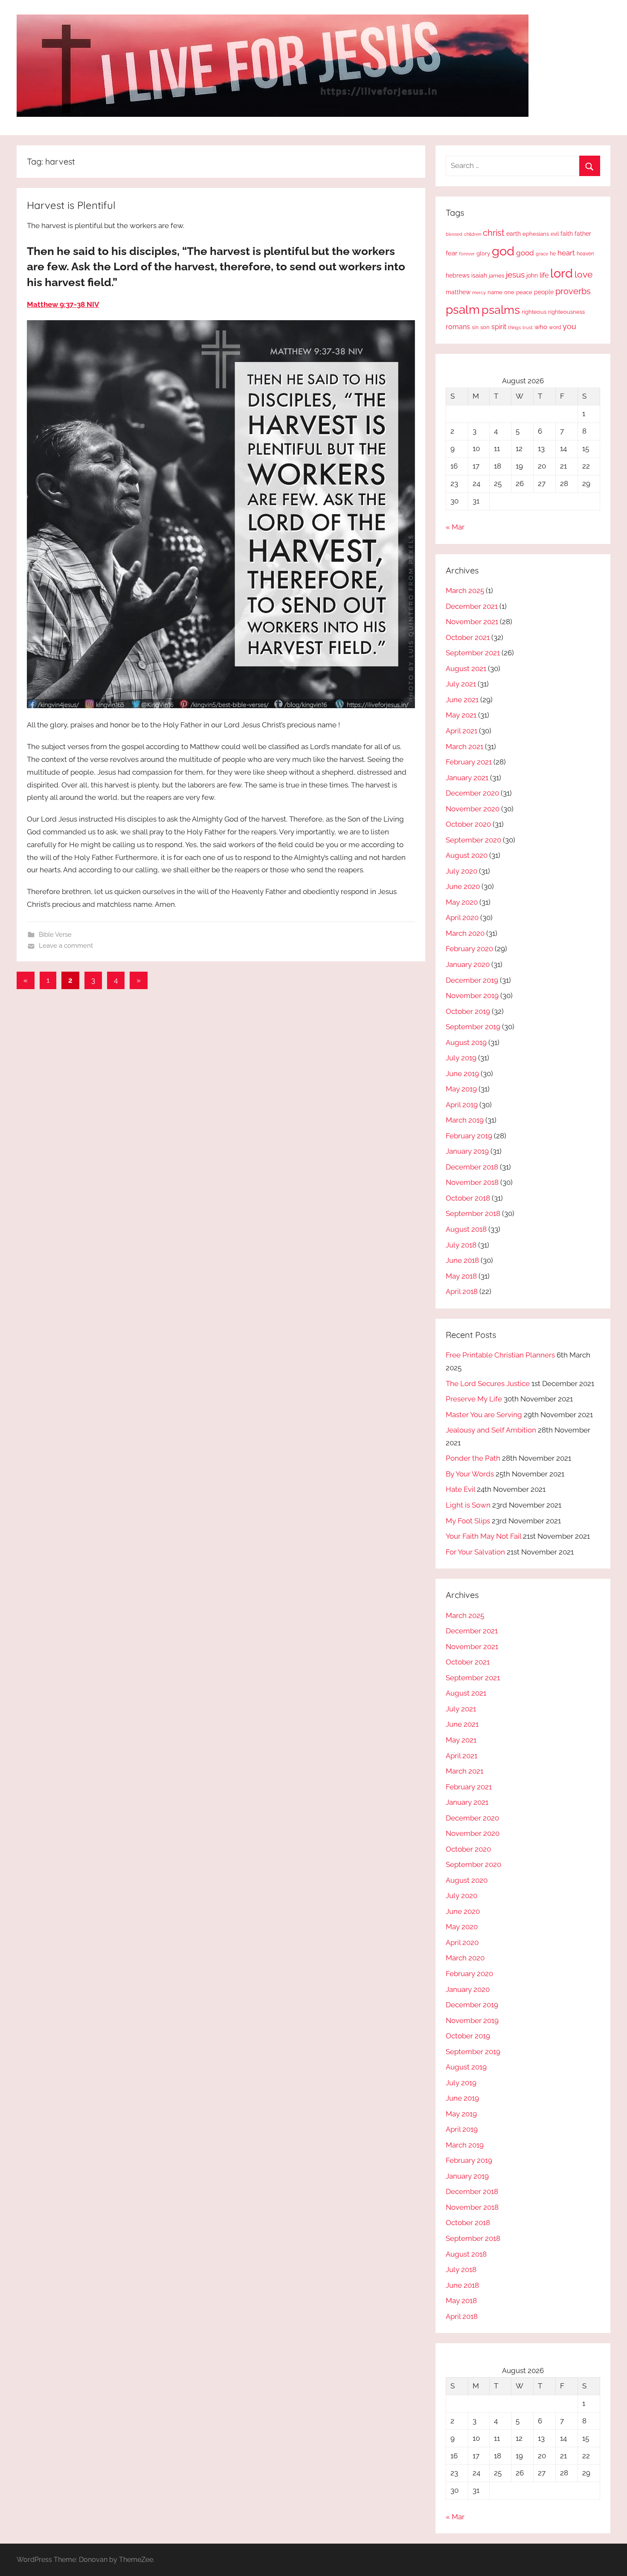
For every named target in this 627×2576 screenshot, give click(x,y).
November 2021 (472, 622)
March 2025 (465, 590)
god (503, 251)
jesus (515, 275)
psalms (501, 310)
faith (567, 234)
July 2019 (461, 1058)
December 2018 (472, 1167)
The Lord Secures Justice (488, 1384)
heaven (585, 254)
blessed (454, 234)
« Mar (455, 527)
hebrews (458, 275)
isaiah (479, 275)
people (544, 292)
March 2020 (465, 933)
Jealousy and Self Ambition (491, 1430)
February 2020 (469, 949)
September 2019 (473, 1027)
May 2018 (461, 1276)
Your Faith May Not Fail (483, 1536)
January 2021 (467, 778)
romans (458, 327)
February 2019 (469, 1136)
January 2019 (467, 1151)
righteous (534, 312)
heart (566, 253)
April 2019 (462, 1105)
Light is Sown (468, 1505)
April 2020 (462, 918)
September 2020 (473, 840)
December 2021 (472, 606)
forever (467, 254)
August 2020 (467, 855)
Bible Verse (55, 935)
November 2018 (472, 1182)
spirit (499, 327)
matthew (458, 292)
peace (524, 292)
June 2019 (462, 1074)
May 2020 (462, 902)
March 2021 (464, 747)
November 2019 (472, 996)
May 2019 (461, 1089)
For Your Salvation (475, 1552)
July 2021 (461, 684)
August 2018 (466, 1229)
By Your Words (470, 1474)
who (541, 327)
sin (475, 327)
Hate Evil (460, 1489)
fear (451, 253)
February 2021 (469, 762)
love (583, 274)
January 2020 (468, 964)
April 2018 (462, 1291)
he (553, 254)
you (569, 326)
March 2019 (465, 1120)
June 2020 (463, 886)
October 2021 (468, 637)
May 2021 (461, 715)
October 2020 (468, 824)
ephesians (536, 234)
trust (528, 327)
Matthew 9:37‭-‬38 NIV (63, 304)
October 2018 (468, 1198)
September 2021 (473, 653)
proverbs (573, 291)
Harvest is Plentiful (71, 205)
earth (514, 234)
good (525, 253)
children (473, 234)
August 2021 (466, 669)
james (496, 276)
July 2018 (461, 1245)
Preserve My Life (474, 1399)
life (544, 275)
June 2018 (462, 1260)
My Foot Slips (468, 1521)
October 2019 (468, 1011)
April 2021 (462, 731)
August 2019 (466, 1042)
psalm (463, 310)
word (555, 327)
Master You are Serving (484, 1415)
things (514, 328)
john (532, 275)
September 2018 (473, 1213)
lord (562, 273)
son (485, 327)
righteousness (566, 312)
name (495, 292)
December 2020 (472, 793)
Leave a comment (66, 946)
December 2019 (472, 980)
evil (555, 234)
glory (483, 253)
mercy (479, 292)
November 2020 (473, 809)
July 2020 (462, 871)
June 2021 (462, 700)
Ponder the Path (473, 1458)
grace (542, 254)
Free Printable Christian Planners (500, 1355)
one (509, 292)
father (583, 234)
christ (494, 233)
